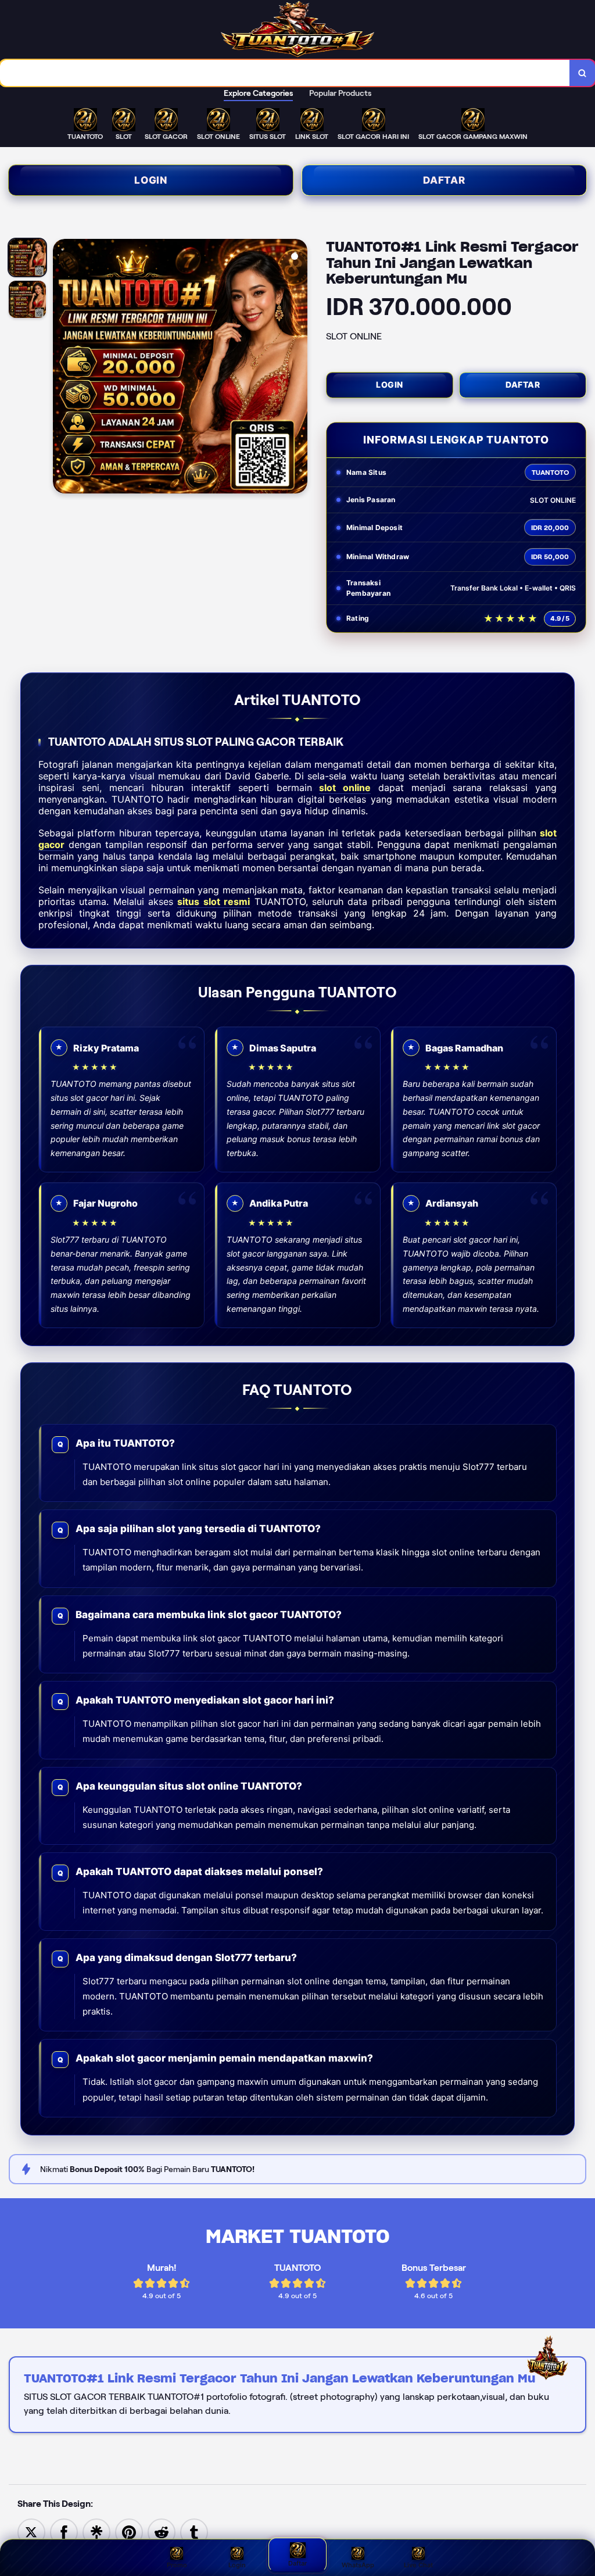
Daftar (444, 180)
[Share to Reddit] (162, 2532)
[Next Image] (298, 368)
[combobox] (285, 73)
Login (151, 180)
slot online (345, 788)
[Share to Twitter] (31, 2532)
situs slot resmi (214, 901)
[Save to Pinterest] (129, 2532)
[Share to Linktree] (96, 2532)
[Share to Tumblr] (194, 2532)
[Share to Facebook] (64, 2532)
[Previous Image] (62, 368)
